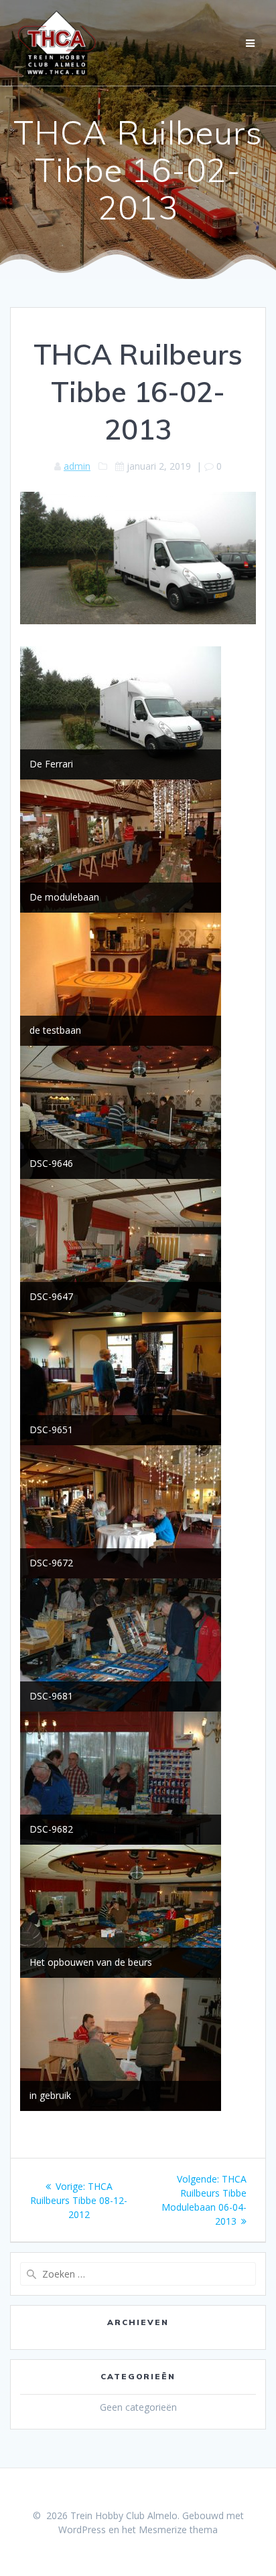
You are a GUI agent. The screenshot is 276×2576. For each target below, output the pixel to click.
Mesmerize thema (178, 2529)
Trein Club (57, 43)
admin (77, 466)
